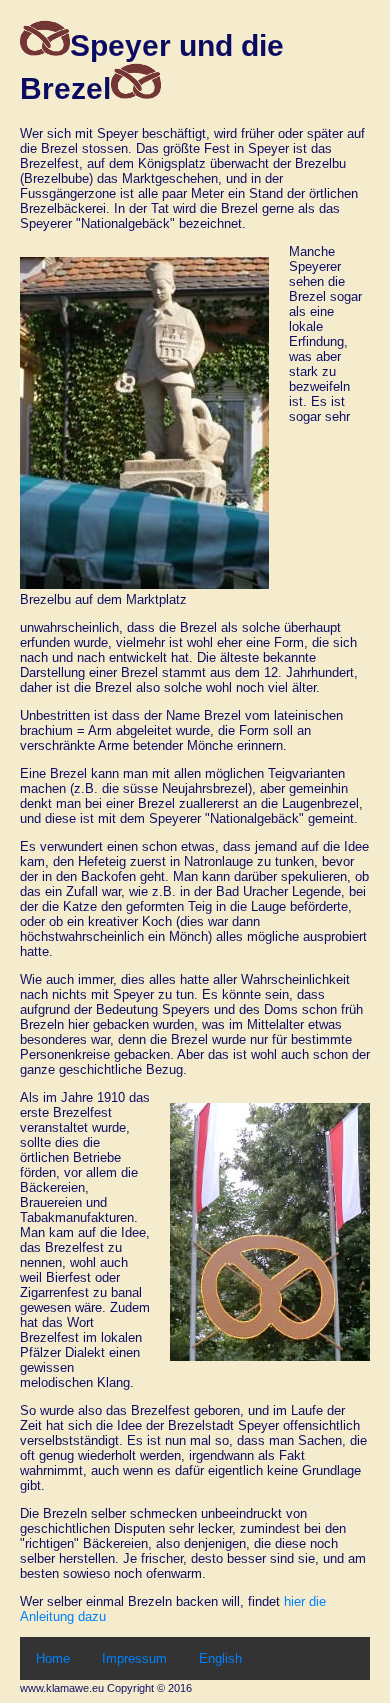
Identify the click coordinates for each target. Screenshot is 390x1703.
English (220, 1658)
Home (53, 1658)
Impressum (134, 1658)
